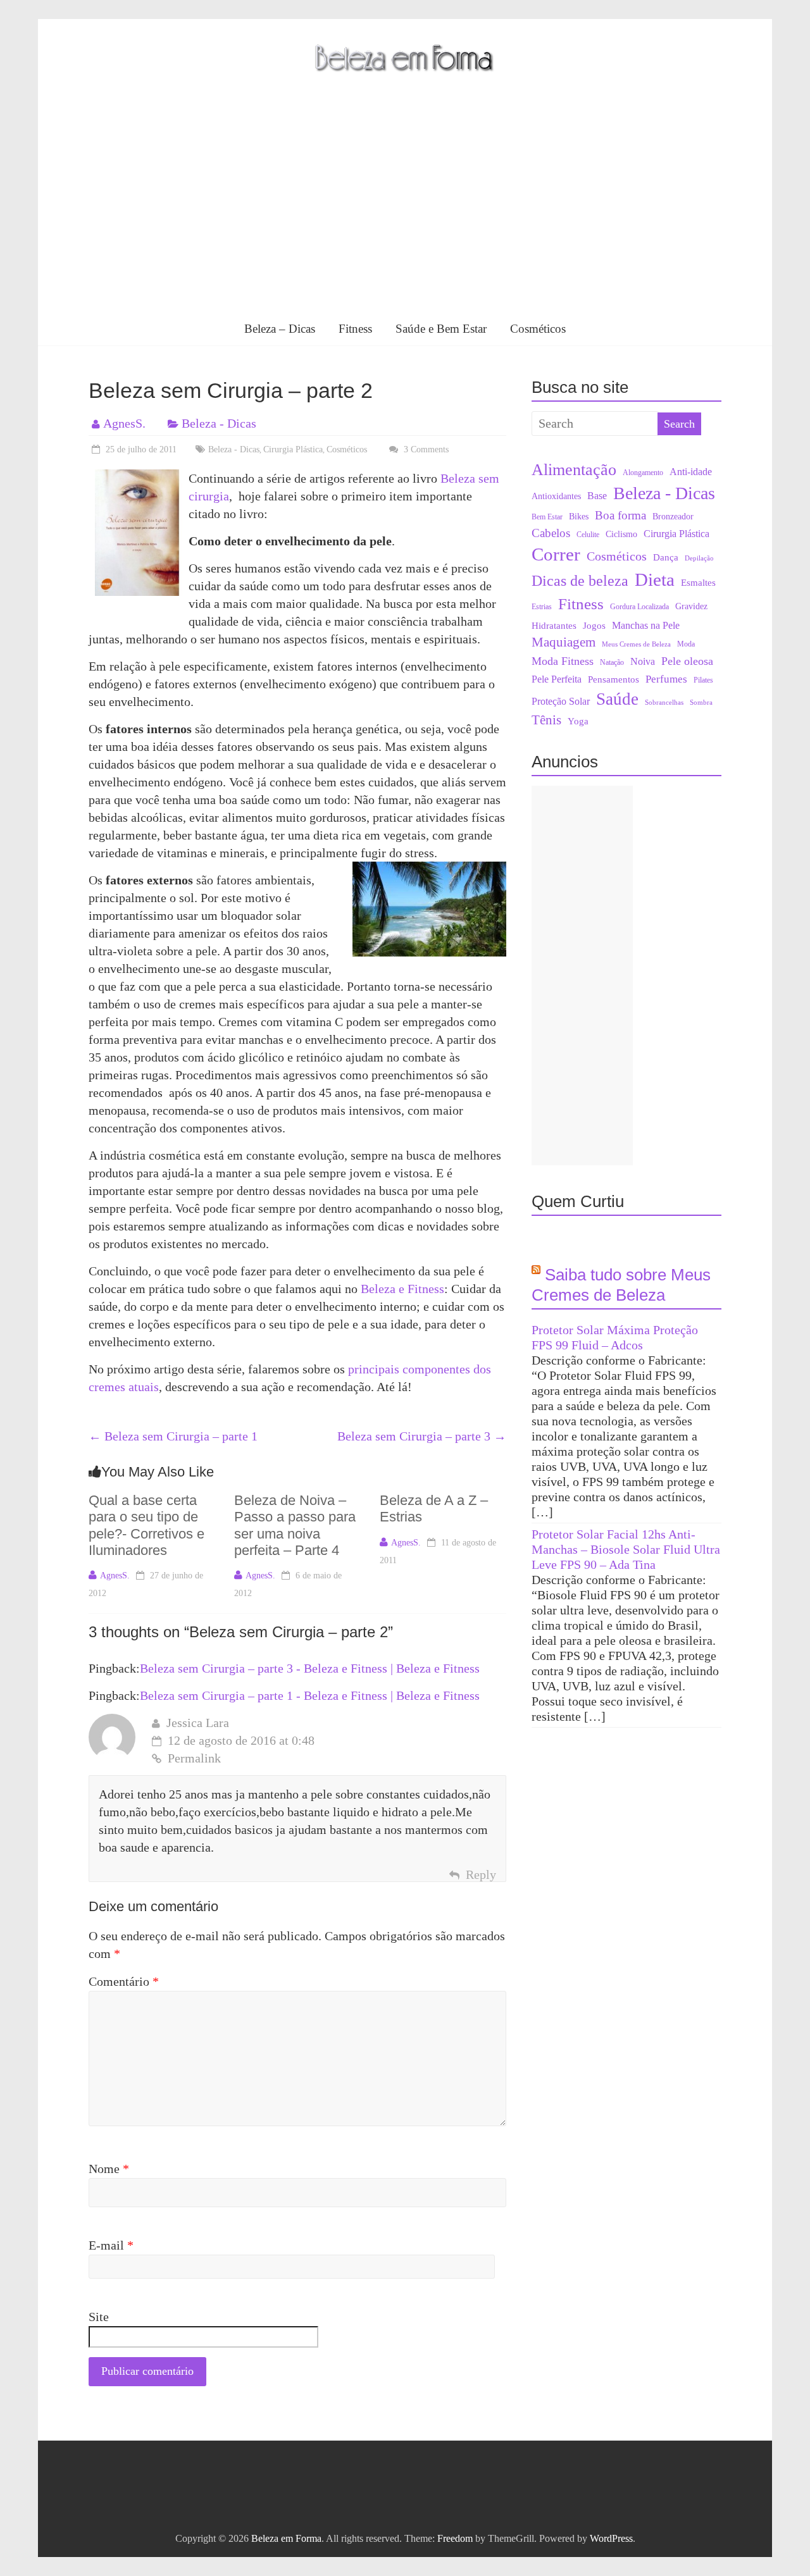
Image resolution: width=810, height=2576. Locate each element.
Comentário (124, 1981)
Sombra (701, 703)
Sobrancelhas (664, 703)
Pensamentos (614, 679)
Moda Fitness (563, 661)
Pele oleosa (687, 661)
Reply (481, 1874)
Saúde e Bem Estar (441, 329)
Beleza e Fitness (402, 1289)
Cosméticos (538, 329)
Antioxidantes (556, 496)
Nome (109, 2169)
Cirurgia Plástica (293, 449)
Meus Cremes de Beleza (636, 644)
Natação (612, 662)
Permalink (194, 1758)
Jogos (594, 626)
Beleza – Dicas (280, 329)
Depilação (699, 558)
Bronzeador (673, 517)
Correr (556, 554)
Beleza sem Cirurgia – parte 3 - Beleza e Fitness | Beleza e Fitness (310, 1668)
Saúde (617, 699)
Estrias (542, 607)
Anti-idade (691, 472)
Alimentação (574, 469)
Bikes (579, 517)
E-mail (111, 2245)
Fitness (355, 329)
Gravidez (691, 606)
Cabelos (551, 533)
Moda (686, 644)
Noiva (643, 661)
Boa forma (620, 515)
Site (99, 2317)
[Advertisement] (405, 218)
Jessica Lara (198, 1723)
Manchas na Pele (646, 625)
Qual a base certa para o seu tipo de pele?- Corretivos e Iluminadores (146, 1525)
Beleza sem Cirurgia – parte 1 (173, 1436)
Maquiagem (564, 642)
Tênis (546, 720)
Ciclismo (621, 534)
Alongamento (643, 473)
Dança (666, 557)
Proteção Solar (561, 702)
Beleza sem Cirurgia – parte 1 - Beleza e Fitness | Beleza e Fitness (310, 1695)
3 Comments (425, 449)
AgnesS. (124, 423)
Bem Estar (547, 517)
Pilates (703, 680)
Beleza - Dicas (219, 423)
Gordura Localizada (639, 607)
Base (597, 496)
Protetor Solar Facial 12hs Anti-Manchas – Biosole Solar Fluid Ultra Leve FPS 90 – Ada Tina (626, 1549)
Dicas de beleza (580, 581)
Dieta (655, 580)
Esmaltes (698, 583)
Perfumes (666, 679)
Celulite (588, 535)
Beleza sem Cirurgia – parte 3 (422, 1436)
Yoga (578, 721)
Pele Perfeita (557, 679)
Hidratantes (554, 626)
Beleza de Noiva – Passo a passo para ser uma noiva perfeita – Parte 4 (295, 1525)
